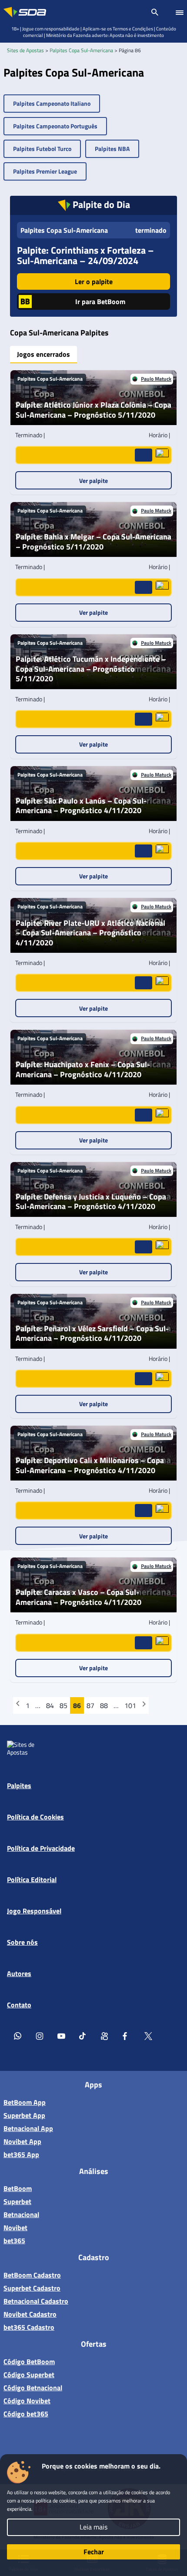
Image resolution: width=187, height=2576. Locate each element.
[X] (148, 2036)
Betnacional (21, 2214)
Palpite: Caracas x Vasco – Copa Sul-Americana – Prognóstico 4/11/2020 (78, 1597)
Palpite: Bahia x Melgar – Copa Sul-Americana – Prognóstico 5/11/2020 (93, 542)
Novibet (15, 2228)
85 (63, 1705)
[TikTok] (83, 2036)
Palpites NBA (112, 149)
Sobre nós (22, 1942)
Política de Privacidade (41, 1848)
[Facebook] (127, 2036)
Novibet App (22, 2141)
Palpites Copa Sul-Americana (81, 50)
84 (50, 1705)
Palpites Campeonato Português (55, 126)
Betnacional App (28, 2128)
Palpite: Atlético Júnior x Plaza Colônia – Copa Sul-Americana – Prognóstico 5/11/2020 (93, 410)
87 (90, 1705)
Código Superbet (29, 2375)
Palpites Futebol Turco (42, 149)
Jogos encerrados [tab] (43, 354)
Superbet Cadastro (32, 2288)
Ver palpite (93, 481)
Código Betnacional (33, 2388)
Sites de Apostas (25, 50)
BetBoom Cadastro (32, 2275)
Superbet (17, 2201)
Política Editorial (32, 1879)
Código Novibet (27, 2401)
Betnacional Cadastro (36, 2301)
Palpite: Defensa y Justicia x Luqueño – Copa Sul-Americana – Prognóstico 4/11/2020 (91, 1202)
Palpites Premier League (45, 171)
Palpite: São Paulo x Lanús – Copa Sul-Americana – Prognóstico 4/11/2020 (81, 806)
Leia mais (93, 2527)
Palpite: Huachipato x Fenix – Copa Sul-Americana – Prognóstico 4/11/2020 (83, 1070)
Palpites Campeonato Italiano (52, 103)
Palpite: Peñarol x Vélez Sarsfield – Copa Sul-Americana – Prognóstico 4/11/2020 (92, 1334)
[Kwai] (105, 2036)
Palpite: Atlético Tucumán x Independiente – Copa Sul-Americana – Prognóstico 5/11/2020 (91, 669)
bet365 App (21, 2154)
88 (104, 1705)
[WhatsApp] (18, 2036)
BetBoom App (25, 2102)
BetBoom (18, 2188)
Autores (19, 1973)
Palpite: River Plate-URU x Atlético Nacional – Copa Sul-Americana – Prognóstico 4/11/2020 (90, 933)
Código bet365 (26, 2414)
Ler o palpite (94, 281)
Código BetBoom (29, 2362)
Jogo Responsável (34, 1911)
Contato (19, 2005)
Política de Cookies (35, 1817)
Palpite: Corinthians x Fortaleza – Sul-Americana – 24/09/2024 (85, 255)
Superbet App (24, 2115)
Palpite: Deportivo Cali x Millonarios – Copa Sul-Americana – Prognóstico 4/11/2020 (90, 1466)
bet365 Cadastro (29, 2327)
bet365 (14, 2241)
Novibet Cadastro (30, 2314)
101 (130, 1705)
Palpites (19, 1785)
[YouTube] (61, 2036)
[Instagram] (40, 2036)
